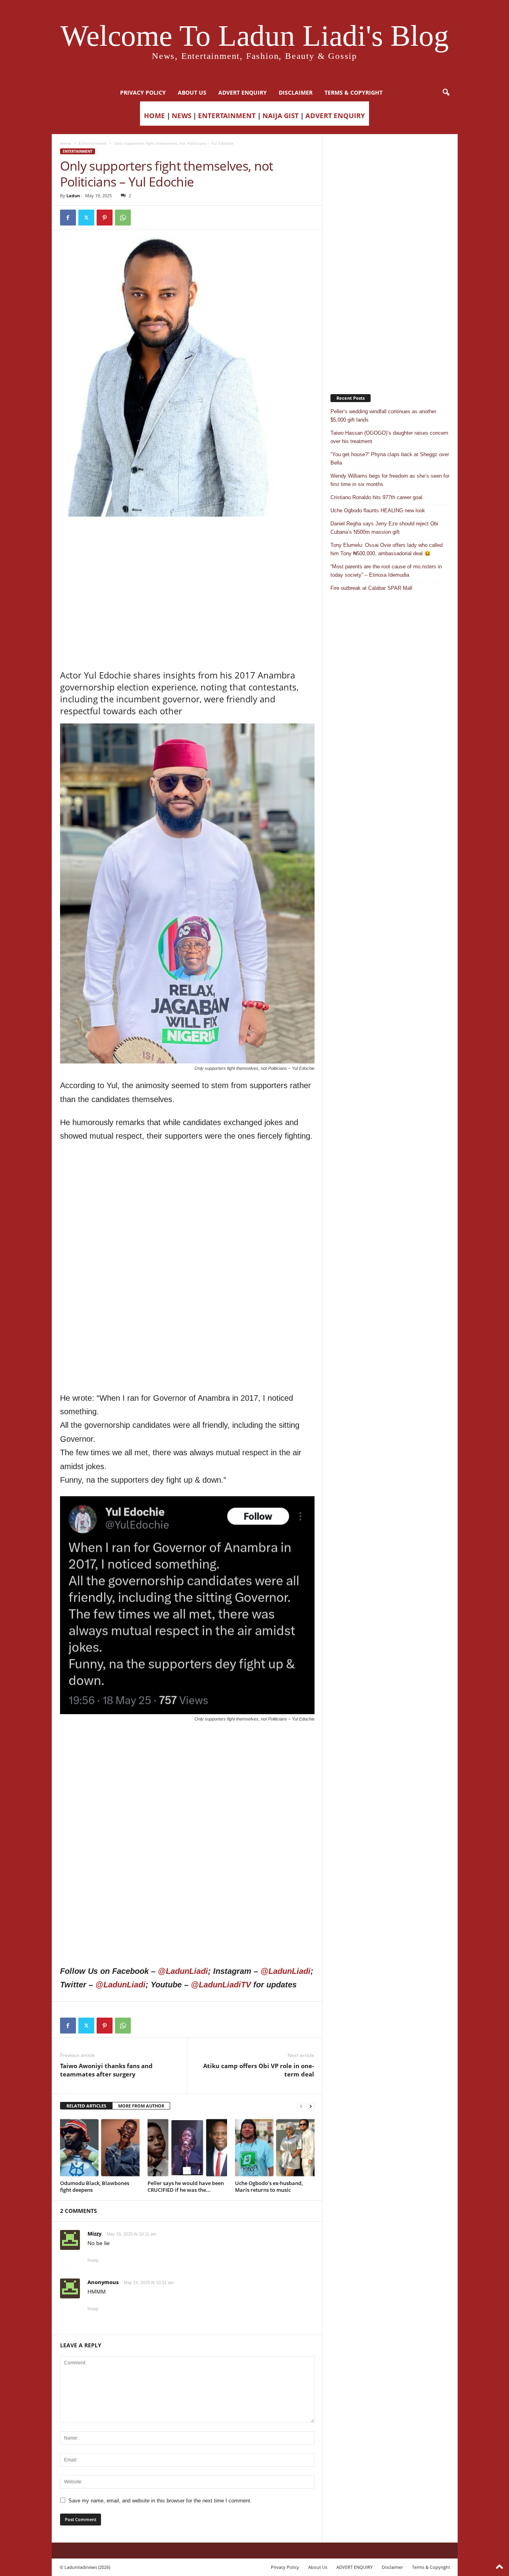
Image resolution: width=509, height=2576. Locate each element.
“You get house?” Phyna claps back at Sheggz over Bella (390, 459)
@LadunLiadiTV (221, 1985)
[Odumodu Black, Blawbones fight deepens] (100, 2148)
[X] (86, 218)
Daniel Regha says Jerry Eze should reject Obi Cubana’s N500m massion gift (384, 528)
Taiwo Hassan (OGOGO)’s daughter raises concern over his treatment (389, 437)
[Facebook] (68, 218)
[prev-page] (301, 2106)
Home (66, 143)
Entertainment (93, 143)
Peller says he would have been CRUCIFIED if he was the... (186, 2186)
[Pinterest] (105, 218)
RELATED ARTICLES (86, 2106)
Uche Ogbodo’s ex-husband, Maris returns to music (269, 2186)
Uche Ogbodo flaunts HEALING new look (378, 510)
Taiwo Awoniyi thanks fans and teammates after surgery (106, 2070)
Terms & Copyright (354, 92)
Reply (93, 2260)
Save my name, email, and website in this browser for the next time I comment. (160, 2501)
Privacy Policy (143, 92)
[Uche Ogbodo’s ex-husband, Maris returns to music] (275, 2148)
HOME (154, 116)
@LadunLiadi (183, 1971)
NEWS (182, 116)
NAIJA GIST (281, 116)
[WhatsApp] (123, 218)
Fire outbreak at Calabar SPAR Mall (371, 588)
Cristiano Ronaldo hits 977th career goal (376, 497)
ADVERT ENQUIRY (243, 92)
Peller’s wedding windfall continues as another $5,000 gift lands (383, 416)
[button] (446, 93)
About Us (192, 92)
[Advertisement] (187, 537)
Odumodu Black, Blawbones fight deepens (95, 2186)
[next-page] (311, 2106)
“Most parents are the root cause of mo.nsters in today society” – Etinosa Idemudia (386, 571)
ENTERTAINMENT (227, 116)
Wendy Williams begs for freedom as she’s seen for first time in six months (390, 480)
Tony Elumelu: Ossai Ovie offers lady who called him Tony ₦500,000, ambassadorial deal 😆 (387, 549)
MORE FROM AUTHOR (141, 2106)
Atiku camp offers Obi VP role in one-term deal (259, 2070)
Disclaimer (296, 92)
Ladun (73, 195)
